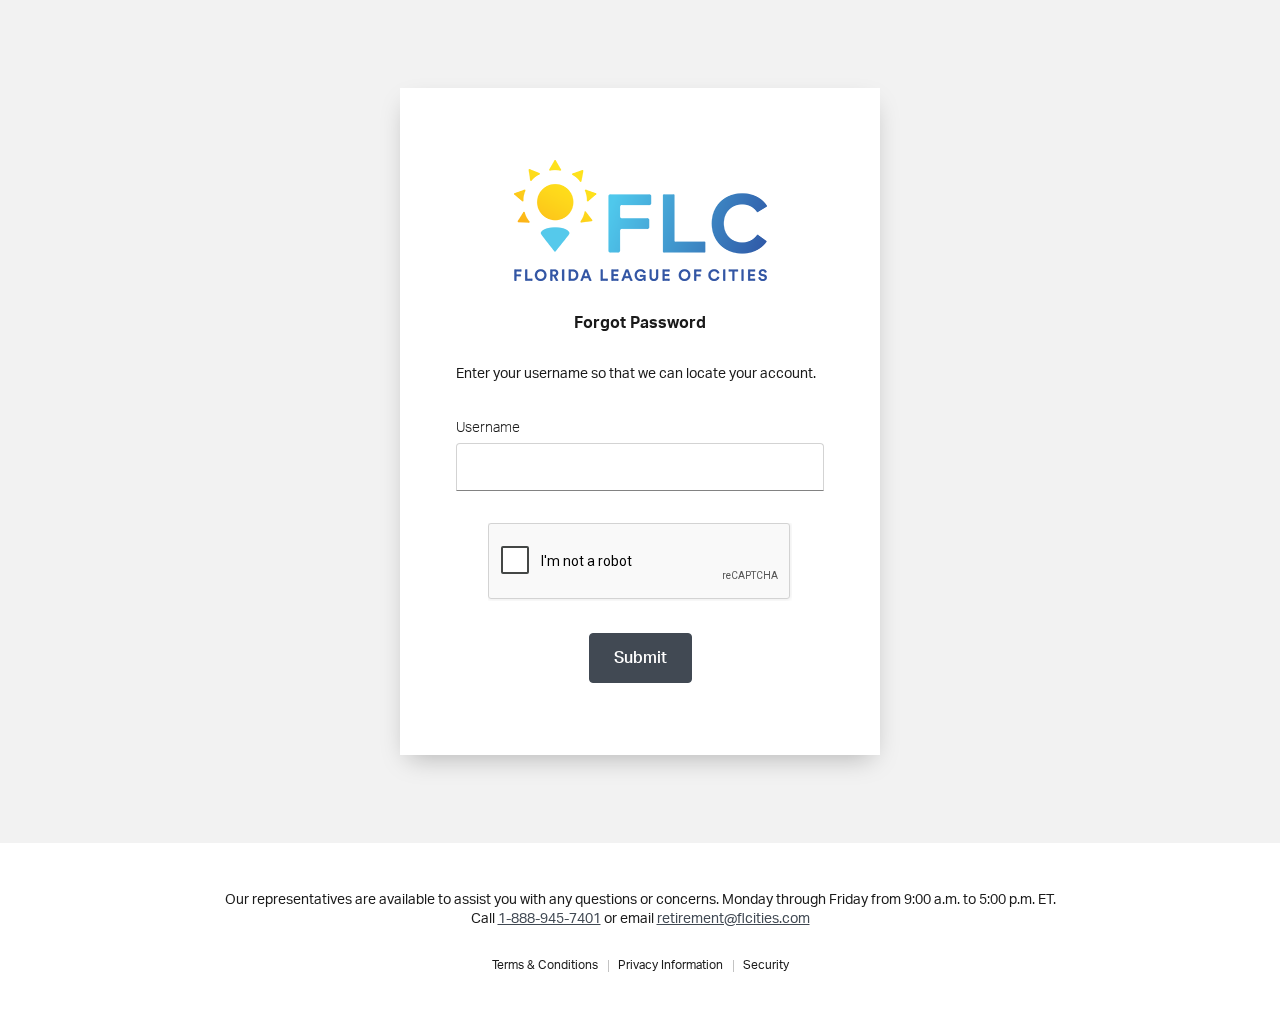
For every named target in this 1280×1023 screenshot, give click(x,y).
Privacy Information (670, 965)
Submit (640, 658)
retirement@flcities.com (733, 919)
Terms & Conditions (545, 965)
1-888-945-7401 (549, 919)
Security (766, 965)
